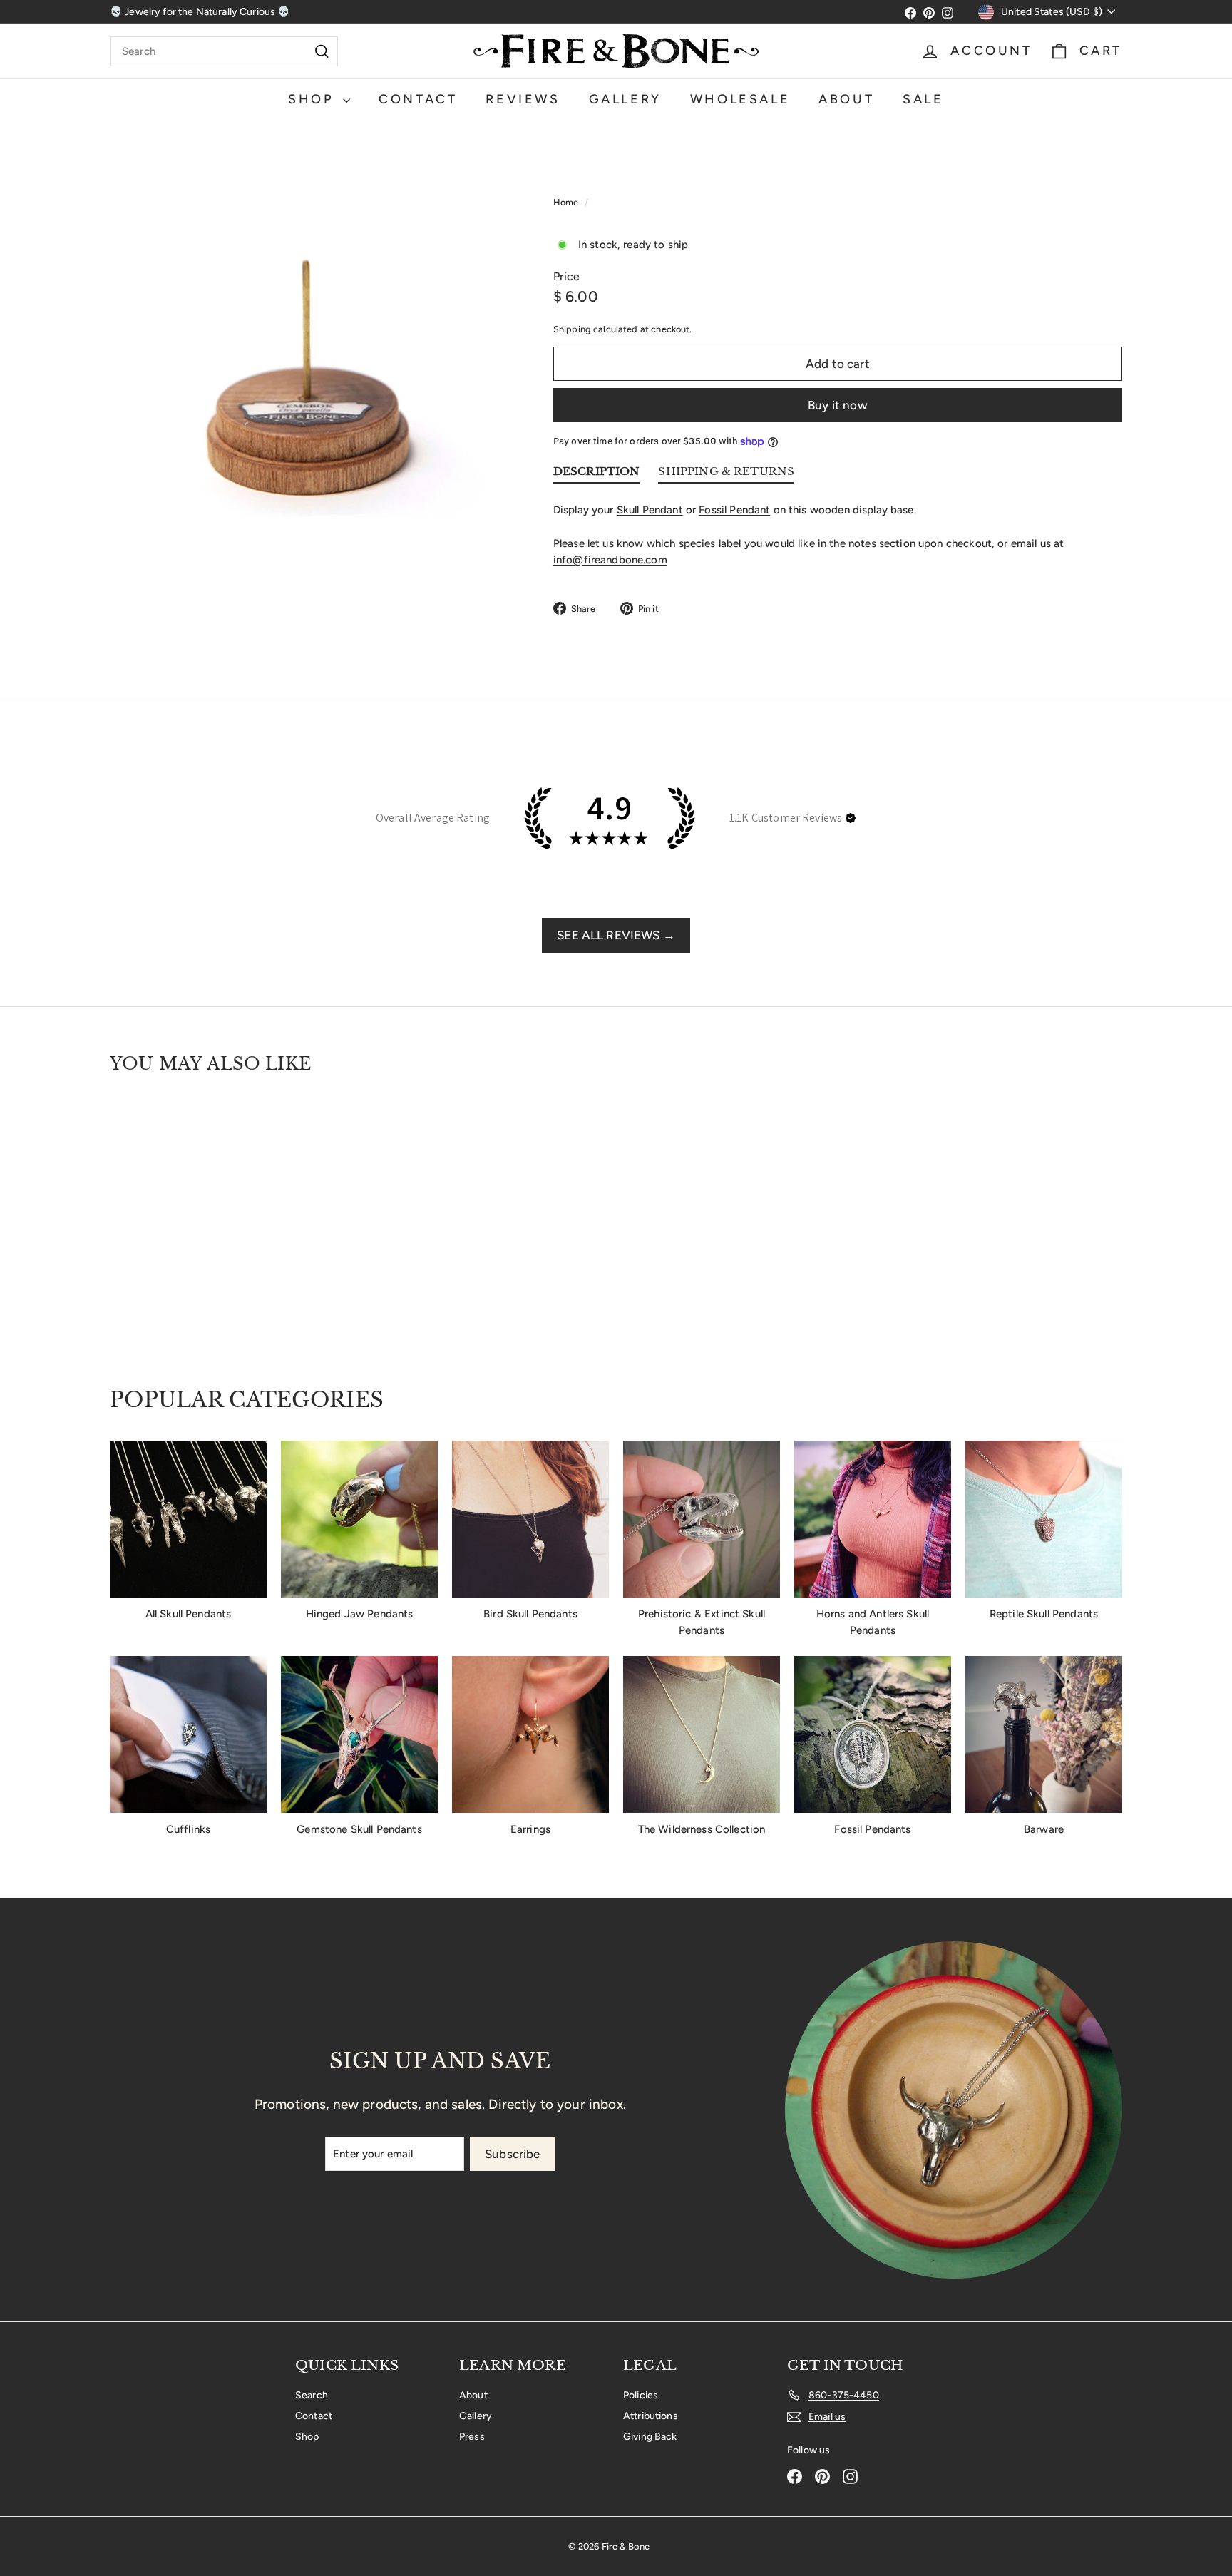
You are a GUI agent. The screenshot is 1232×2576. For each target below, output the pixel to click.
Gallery (625, 99)
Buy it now (838, 405)
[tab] (597, 474)
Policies (641, 2395)
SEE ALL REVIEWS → (616, 935)
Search (312, 2395)
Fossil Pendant (734, 510)
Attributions (651, 2416)
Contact (418, 99)
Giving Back (650, 2437)
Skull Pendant (650, 510)
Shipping (572, 329)
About (846, 99)
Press (472, 2437)
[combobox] (224, 51)
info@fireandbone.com (610, 560)
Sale (923, 99)
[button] (851, 818)
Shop (314, 99)
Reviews (523, 99)
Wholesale (740, 99)
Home (567, 202)
